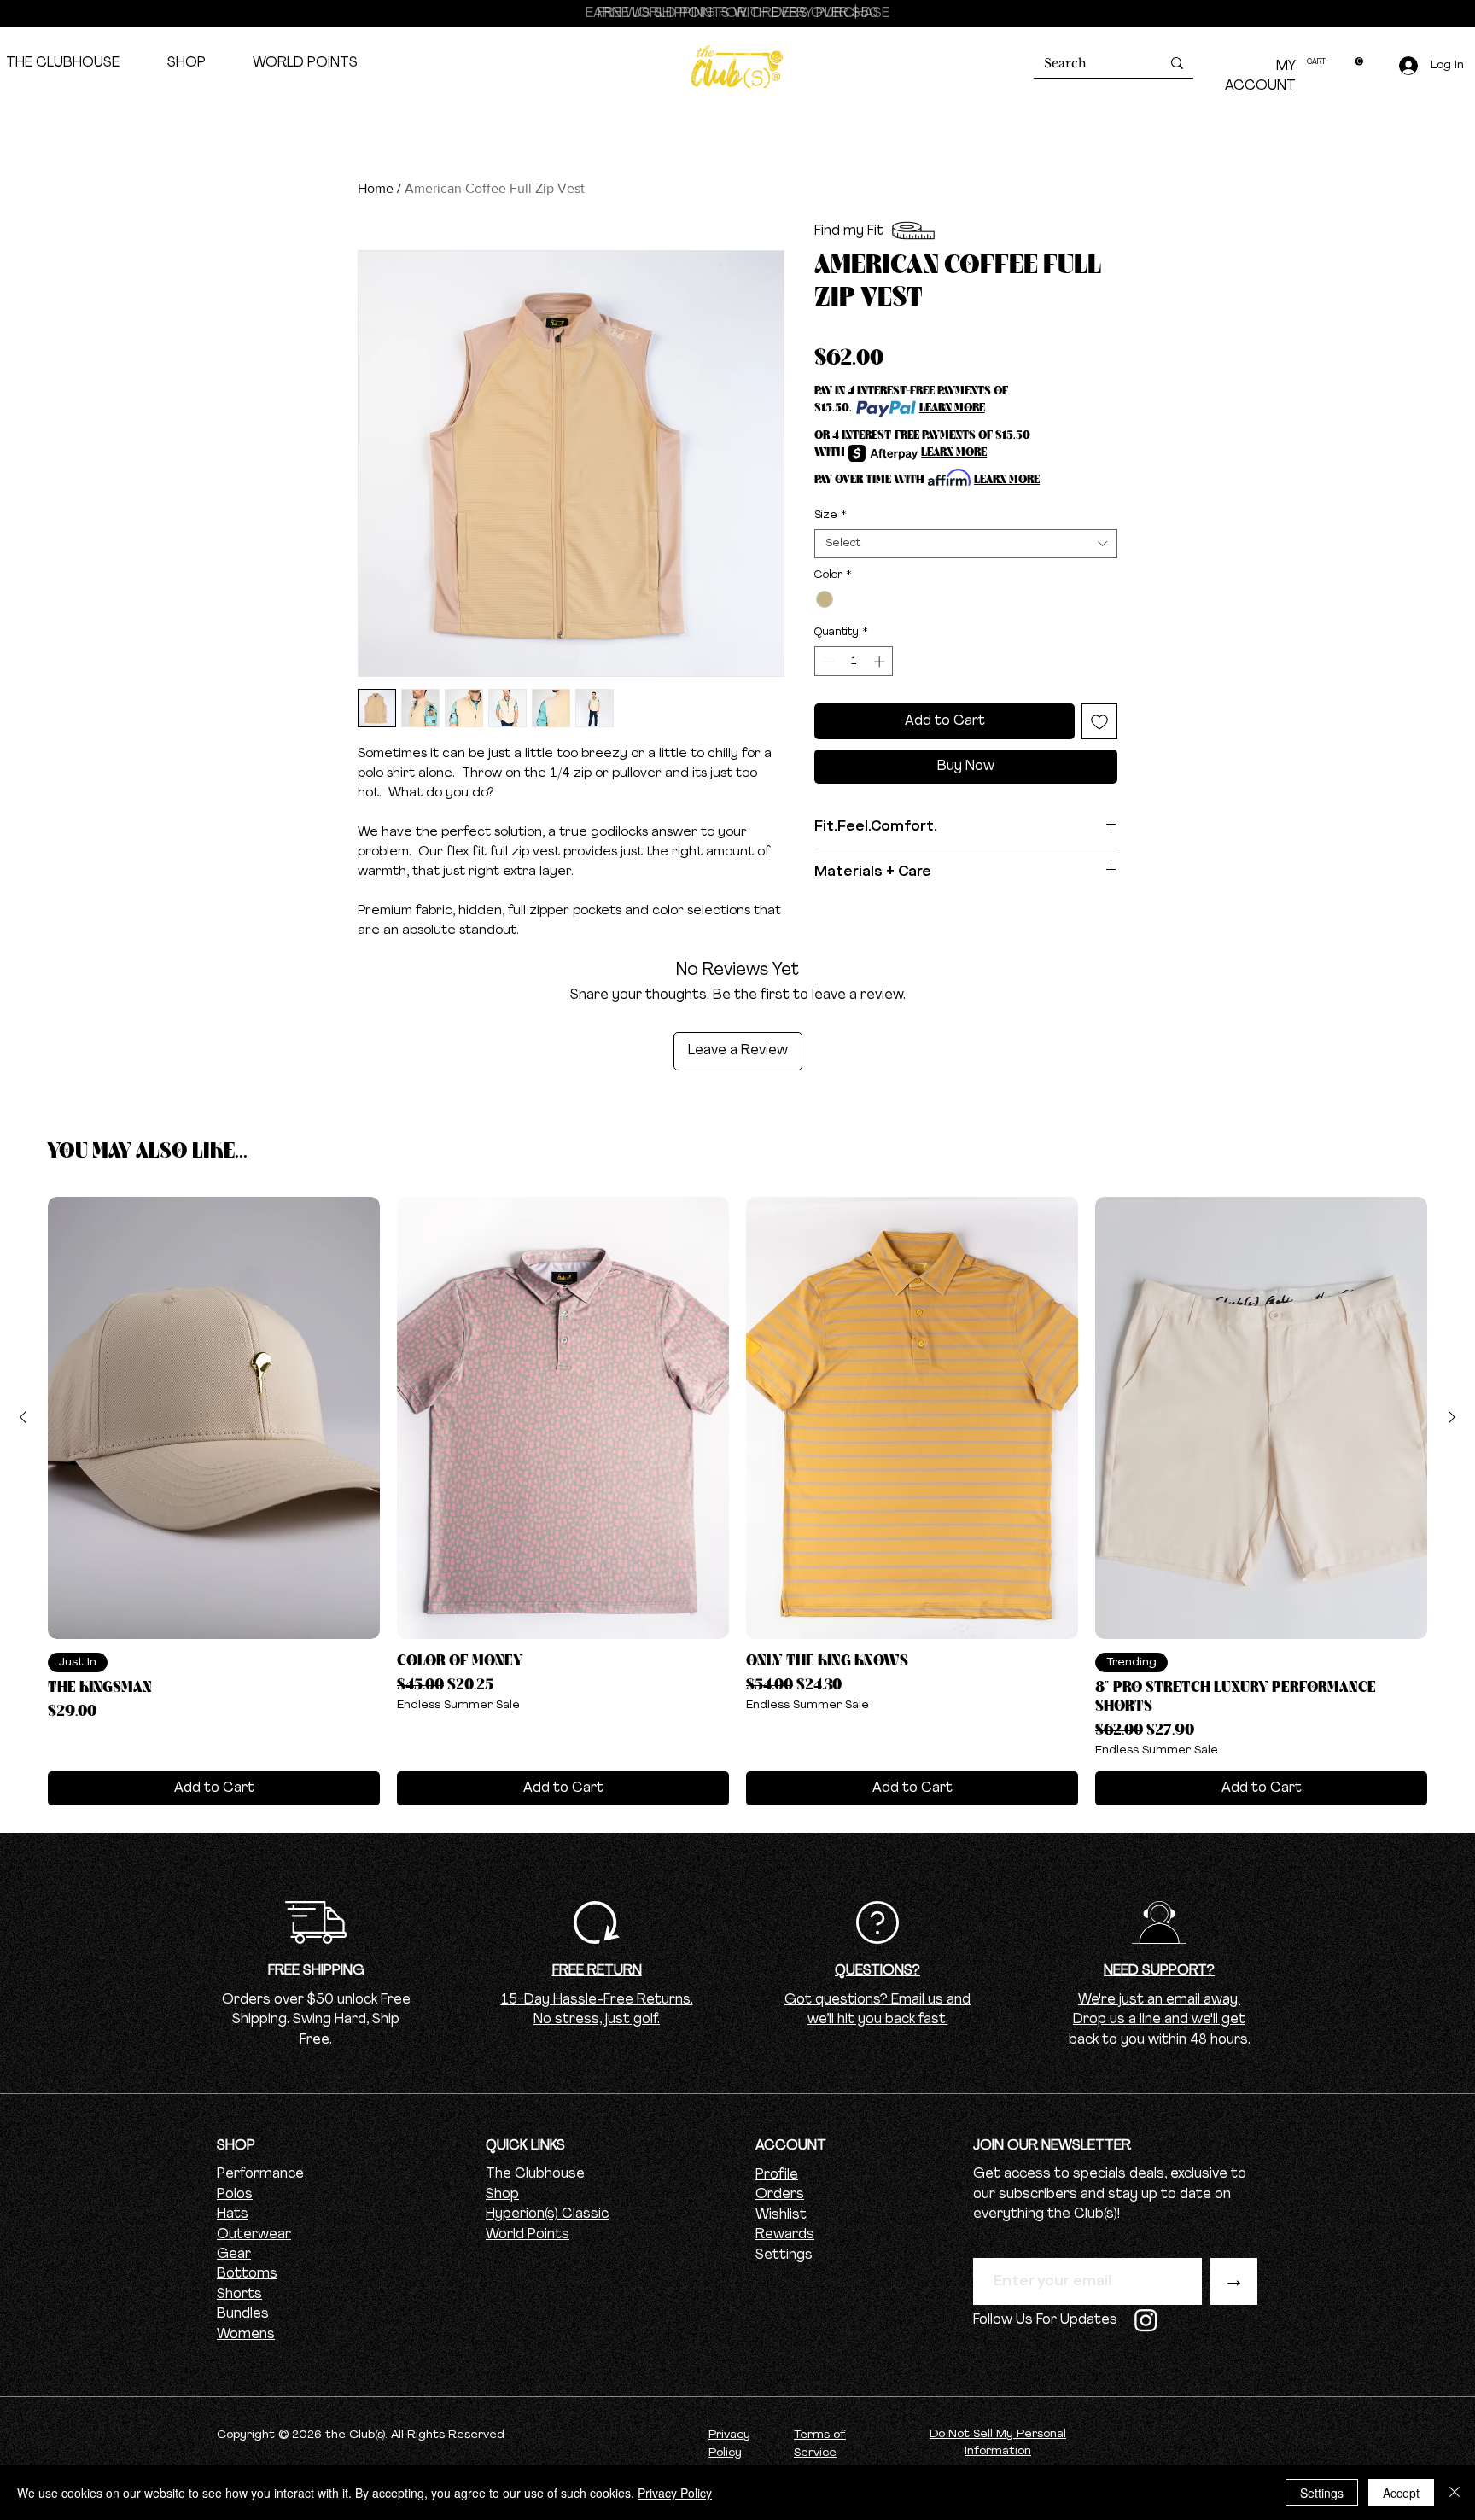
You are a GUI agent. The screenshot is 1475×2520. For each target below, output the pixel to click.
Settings (784, 2255)
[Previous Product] (23, 1417)
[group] (737, 1502)
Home (376, 188)
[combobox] (966, 544)
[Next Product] (1452, 1417)
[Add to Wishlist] (1099, 721)
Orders (780, 2195)
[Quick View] (214, 1418)
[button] (1335, 61)
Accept (1401, 2493)
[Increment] (881, 662)
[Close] (1455, 2493)
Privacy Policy (675, 2493)
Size (831, 515)
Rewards (785, 2235)
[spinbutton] (854, 662)
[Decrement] (827, 662)
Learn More (952, 408)
